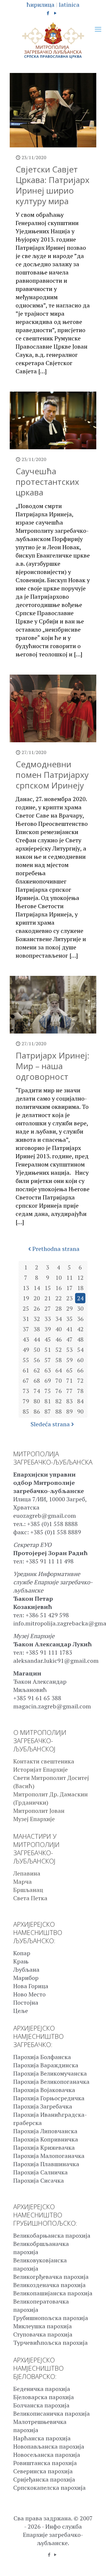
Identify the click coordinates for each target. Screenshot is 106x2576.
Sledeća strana (50, 1424)
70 (59, 1381)
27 (48, 1308)
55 (26, 1360)
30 (80, 1308)
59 (69, 1360)
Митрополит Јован (39, 1811)
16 (59, 1288)
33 (48, 1319)
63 (48, 1370)
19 (26, 1298)
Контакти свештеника (44, 1761)
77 (69, 1391)
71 (69, 1381)
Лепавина (27, 1873)
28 (59, 1308)
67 (26, 1381)
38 (37, 1329)
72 (80, 1381)
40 (59, 1329)
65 (69, 1370)
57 (48, 1360)
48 (80, 1339)
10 (59, 1278)
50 (37, 1350)
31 (26, 1319)
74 (37, 1391)
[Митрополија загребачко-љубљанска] (53, 41)
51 (48, 1350)
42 (80, 1329)
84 (80, 1401)
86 (37, 1411)
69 (48, 1381)
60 (80, 1360)
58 (59, 1360)
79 (26, 1401)
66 (80, 1370)
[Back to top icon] (94, 2564)
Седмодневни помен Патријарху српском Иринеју (52, 775)
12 (80, 1278)
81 (48, 1401)
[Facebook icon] (48, 13)
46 (59, 1339)
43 (26, 1339)
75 (48, 1391)
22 (59, 1298)
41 (69, 1329)
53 (69, 1350)
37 (26, 1329)
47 (69, 1339)
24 (80, 1298)
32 (37, 1319)
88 (59, 1411)
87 (48, 1411)
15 (48, 1288)
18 (80, 1288)
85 (26, 1411)
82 (59, 1401)
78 (80, 1391)
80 (37, 1401)
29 (69, 1308)
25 (26, 1308)
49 (26, 1350)
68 (37, 1381)
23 (69, 1298)
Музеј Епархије (34, 1819)
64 (59, 1370)
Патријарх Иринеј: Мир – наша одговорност (52, 1066)
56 (37, 1360)
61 (26, 1370)
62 (37, 1370)
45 (48, 1339)
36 (80, 1319)
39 (48, 1329)
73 (26, 1391)
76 (59, 1391)
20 (37, 1298)
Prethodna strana (56, 1249)
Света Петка (30, 1898)
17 (69, 1288)
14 (37, 1288)
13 (26, 1288)
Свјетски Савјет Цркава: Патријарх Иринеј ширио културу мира (53, 185)
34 (59, 1319)
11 (69, 1278)
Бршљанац (28, 1890)
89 (69, 1411)
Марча (23, 1882)
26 (37, 1308)
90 (80, 1411)
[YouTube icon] (56, 13)
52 (59, 1350)
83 (69, 1401)
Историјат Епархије (40, 1769)
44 (37, 1339)
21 (48, 1298)
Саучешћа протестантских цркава (47, 482)
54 (80, 1350)
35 (69, 1319)
